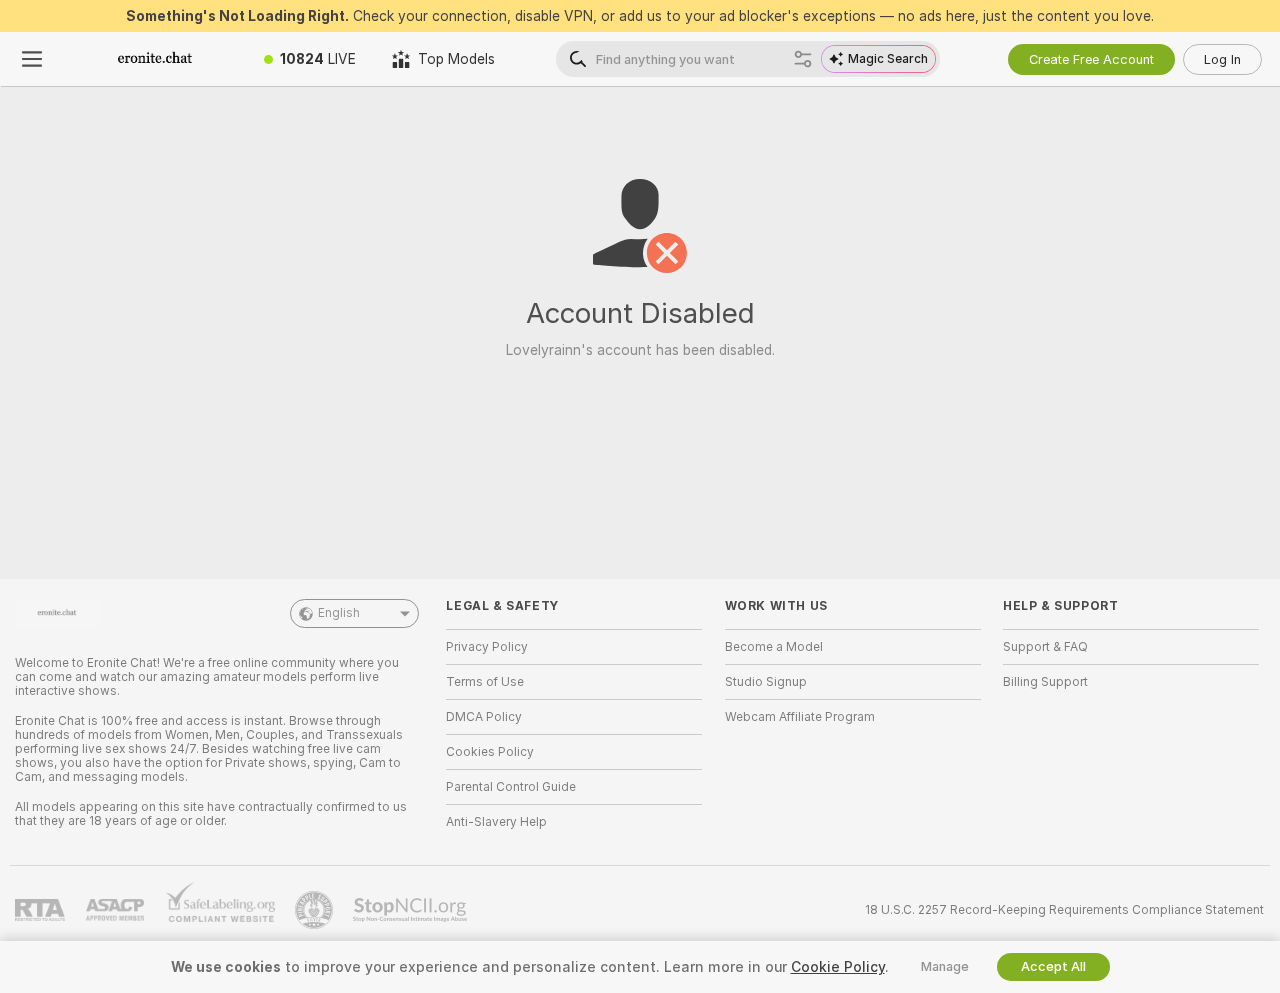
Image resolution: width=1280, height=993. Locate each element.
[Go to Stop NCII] (412, 910)
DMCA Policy (484, 717)
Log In (1222, 59)
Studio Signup (766, 682)
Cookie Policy (838, 967)
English (339, 613)
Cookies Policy (490, 752)
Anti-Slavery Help (496, 822)
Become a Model (774, 647)
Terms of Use (485, 682)
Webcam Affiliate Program (800, 717)
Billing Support (1045, 682)
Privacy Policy (487, 647)
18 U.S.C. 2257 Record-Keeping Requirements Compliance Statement (1064, 910)
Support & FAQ (1045, 647)
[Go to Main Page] (155, 59)
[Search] (803, 59)
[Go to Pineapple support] (316, 910)
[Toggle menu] (32, 59)
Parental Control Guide (511, 787)
